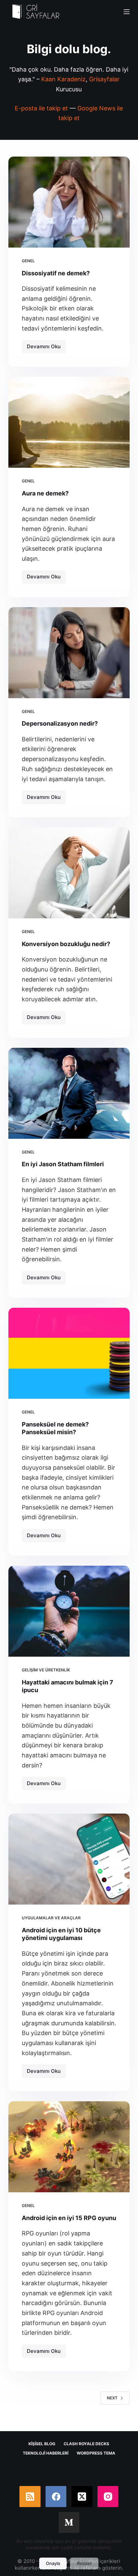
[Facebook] (56, 2497)
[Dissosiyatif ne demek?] (69, 202)
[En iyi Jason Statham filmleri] (69, 1093)
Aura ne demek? (45, 493)
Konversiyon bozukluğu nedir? (66, 944)
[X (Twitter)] (82, 2497)
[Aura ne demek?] (69, 422)
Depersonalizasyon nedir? (60, 723)
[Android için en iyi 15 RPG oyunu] (69, 2147)
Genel (28, 261)
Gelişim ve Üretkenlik (46, 1670)
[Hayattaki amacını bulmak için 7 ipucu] (69, 1611)
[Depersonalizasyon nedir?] (69, 653)
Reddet (84, 2563)
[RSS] (30, 2497)
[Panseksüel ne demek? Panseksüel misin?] (69, 1353)
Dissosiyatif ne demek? (56, 273)
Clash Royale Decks (86, 2444)
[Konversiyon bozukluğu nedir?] (69, 873)
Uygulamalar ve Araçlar (51, 1918)
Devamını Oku (46, 348)
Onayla (53, 2563)
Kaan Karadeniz (63, 79)
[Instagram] (108, 2497)
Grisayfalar (104, 79)
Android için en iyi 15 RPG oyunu (69, 2218)
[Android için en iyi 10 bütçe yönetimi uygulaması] (69, 1859)
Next (112, 2398)
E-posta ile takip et (41, 108)
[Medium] (69, 2523)
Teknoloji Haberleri (46, 2453)
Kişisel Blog (42, 2444)
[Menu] (127, 12)
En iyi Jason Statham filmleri (63, 1164)
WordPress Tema (96, 2453)
